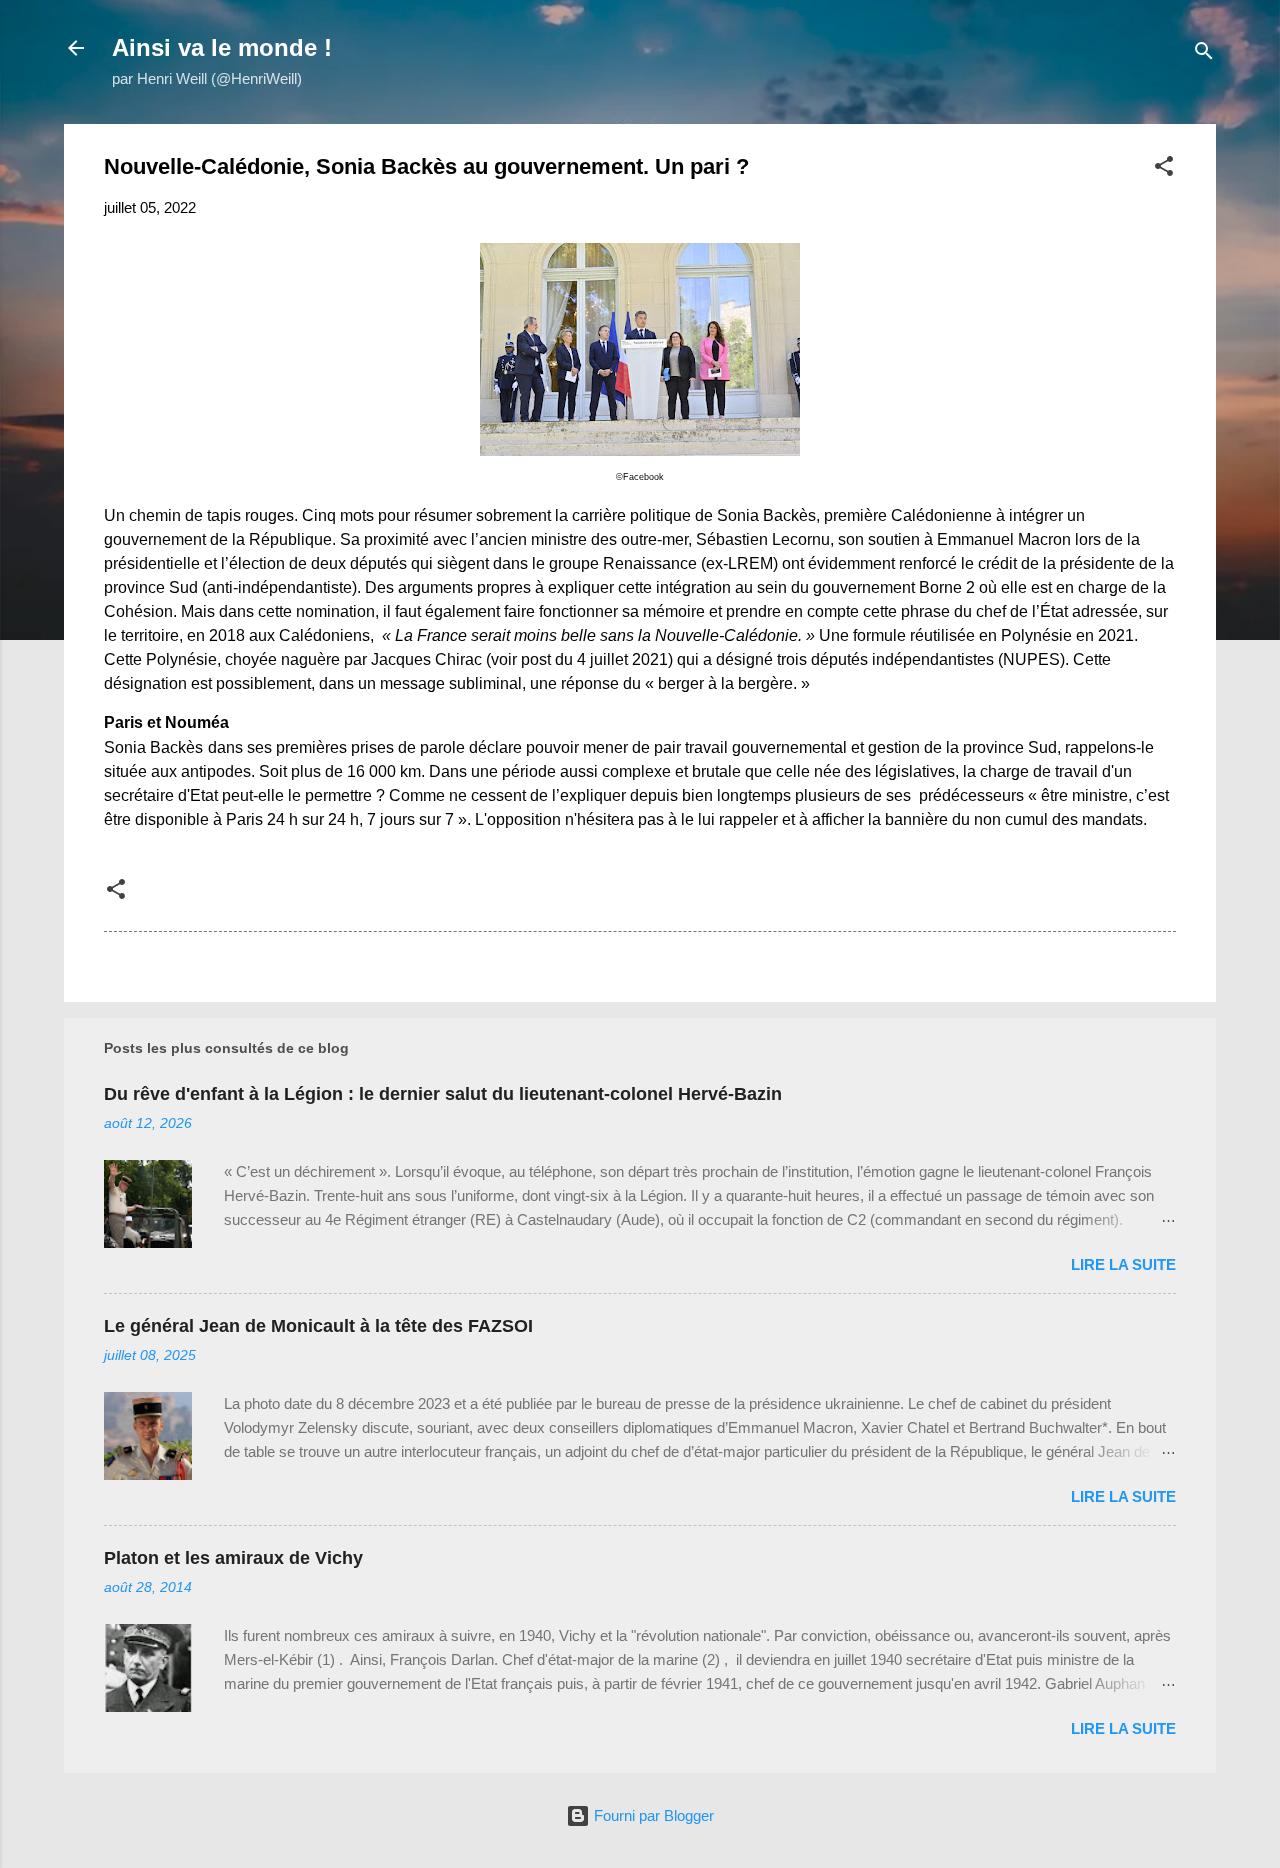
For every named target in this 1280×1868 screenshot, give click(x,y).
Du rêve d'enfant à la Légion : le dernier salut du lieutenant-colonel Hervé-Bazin (443, 1094)
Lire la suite (1123, 1264)
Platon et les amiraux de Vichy (233, 1558)
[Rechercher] (1204, 54)
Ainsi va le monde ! (222, 47)
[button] (1164, 169)
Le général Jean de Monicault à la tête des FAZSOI (318, 1326)
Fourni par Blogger (652, 1815)
